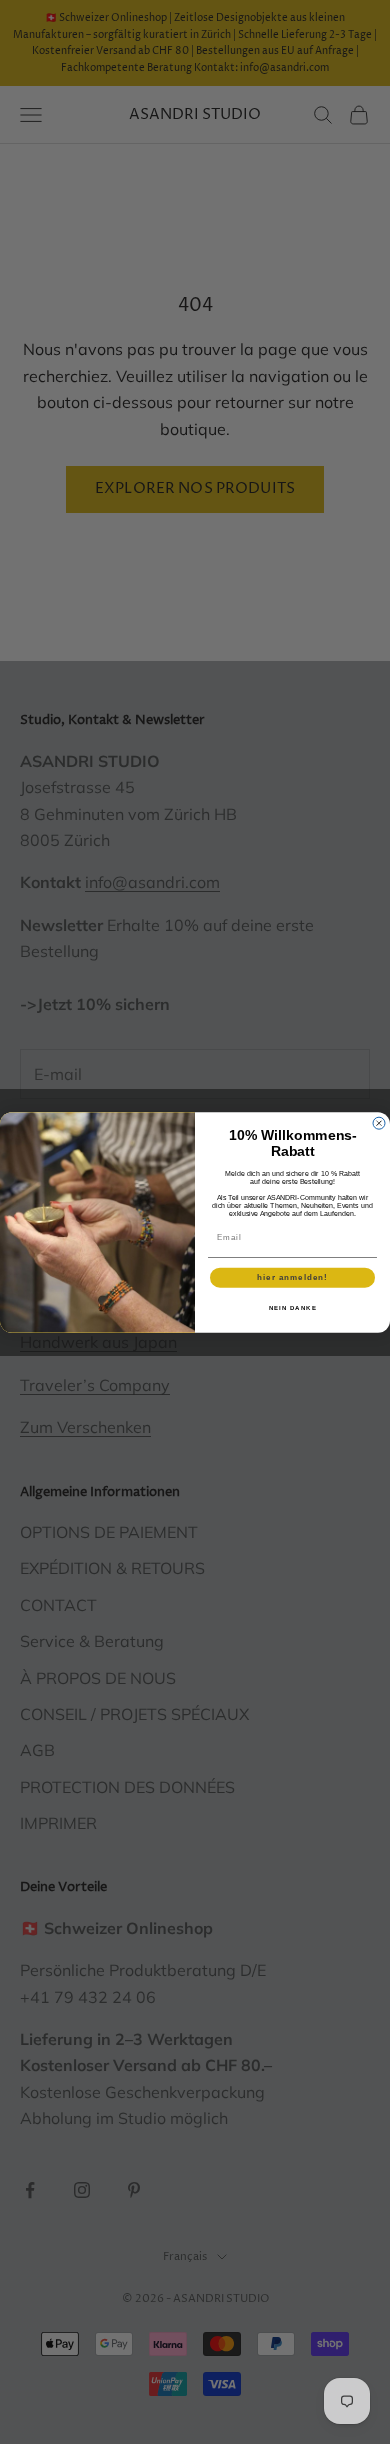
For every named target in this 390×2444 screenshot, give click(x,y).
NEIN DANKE (293, 1307)
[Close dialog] (379, 1123)
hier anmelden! (292, 1277)
